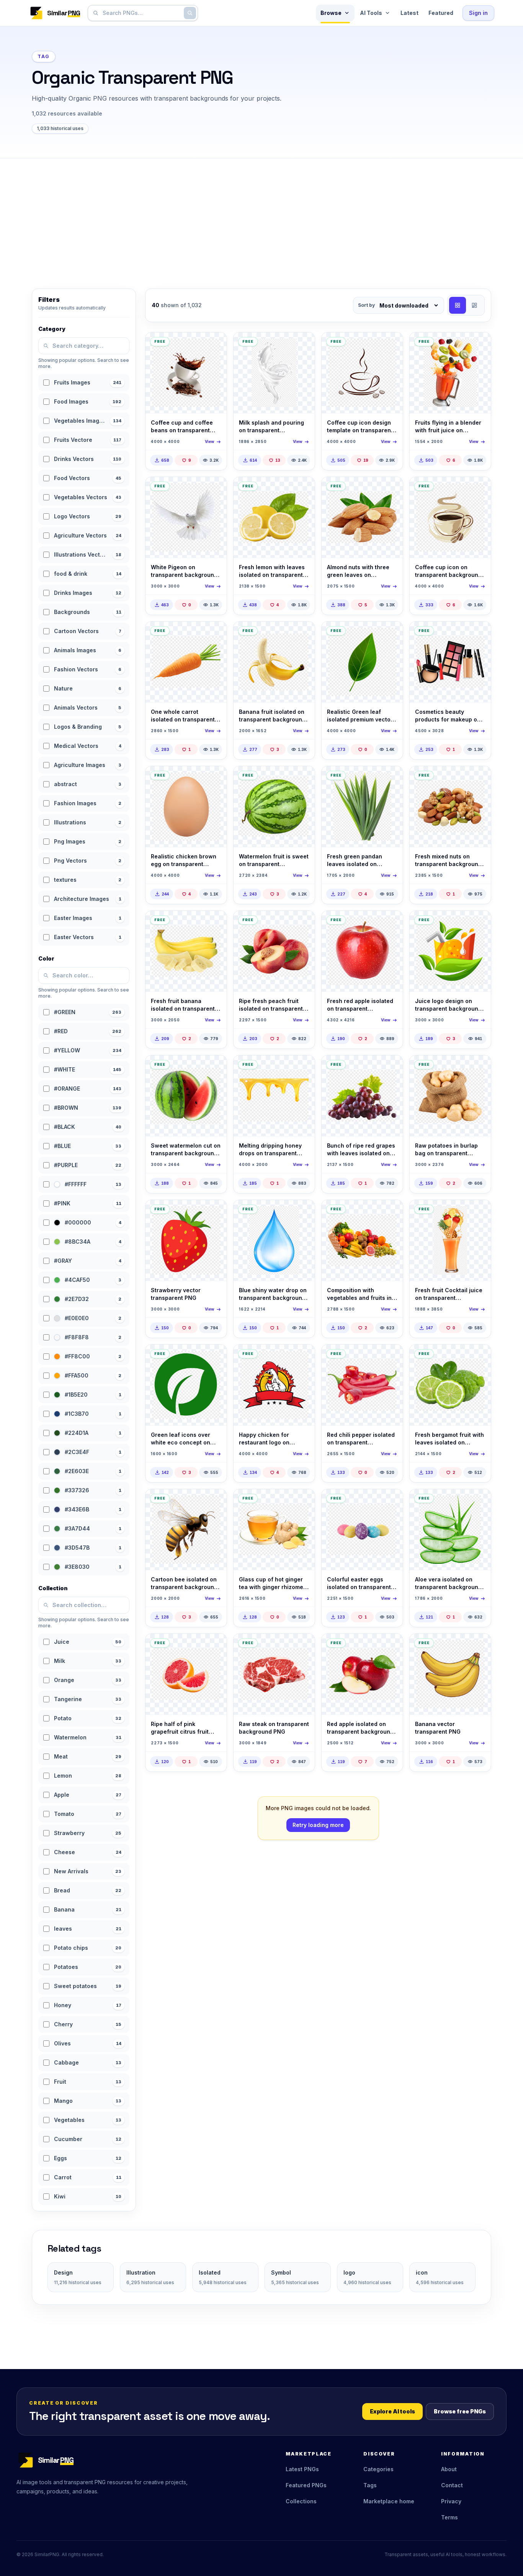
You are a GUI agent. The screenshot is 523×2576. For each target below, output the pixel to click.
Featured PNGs (306, 2485)
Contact (452, 2485)
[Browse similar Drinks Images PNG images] (302, 1501)
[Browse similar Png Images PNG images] (479, 1357)
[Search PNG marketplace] (190, 13)
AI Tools (371, 13)
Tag (44, 56)
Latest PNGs (302, 2469)
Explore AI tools (392, 2411)
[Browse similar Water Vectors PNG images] (302, 1212)
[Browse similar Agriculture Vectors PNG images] (391, 634)
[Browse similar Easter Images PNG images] (391, 1501)
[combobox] (141, 13)
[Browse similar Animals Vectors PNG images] (214, 1501)
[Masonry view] (474, 305)
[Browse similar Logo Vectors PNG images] (214, 1357)
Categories (378, 2469)
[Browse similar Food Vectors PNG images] (214, 778)
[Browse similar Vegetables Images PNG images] (302, 489)
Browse (331, 13)
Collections (301, 2501)
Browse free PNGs (460, 2411)
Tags (370, 2485)
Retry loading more (318, 1825)
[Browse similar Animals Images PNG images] (214, 489)
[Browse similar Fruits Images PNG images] (479, 345)
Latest (409, 13)
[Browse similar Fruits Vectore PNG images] (214, 1212)
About (449, 2469)
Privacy (451, 2501)
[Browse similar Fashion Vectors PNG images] (479, 634)
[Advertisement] (261, 216)
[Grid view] (458, 305)
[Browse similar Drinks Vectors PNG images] (214, 345)
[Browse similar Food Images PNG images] (391, 489)
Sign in (478, 13)
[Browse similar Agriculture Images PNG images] (479, 1501)
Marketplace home (389, 2501)
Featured (441, 13)
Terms (449, 2517)
